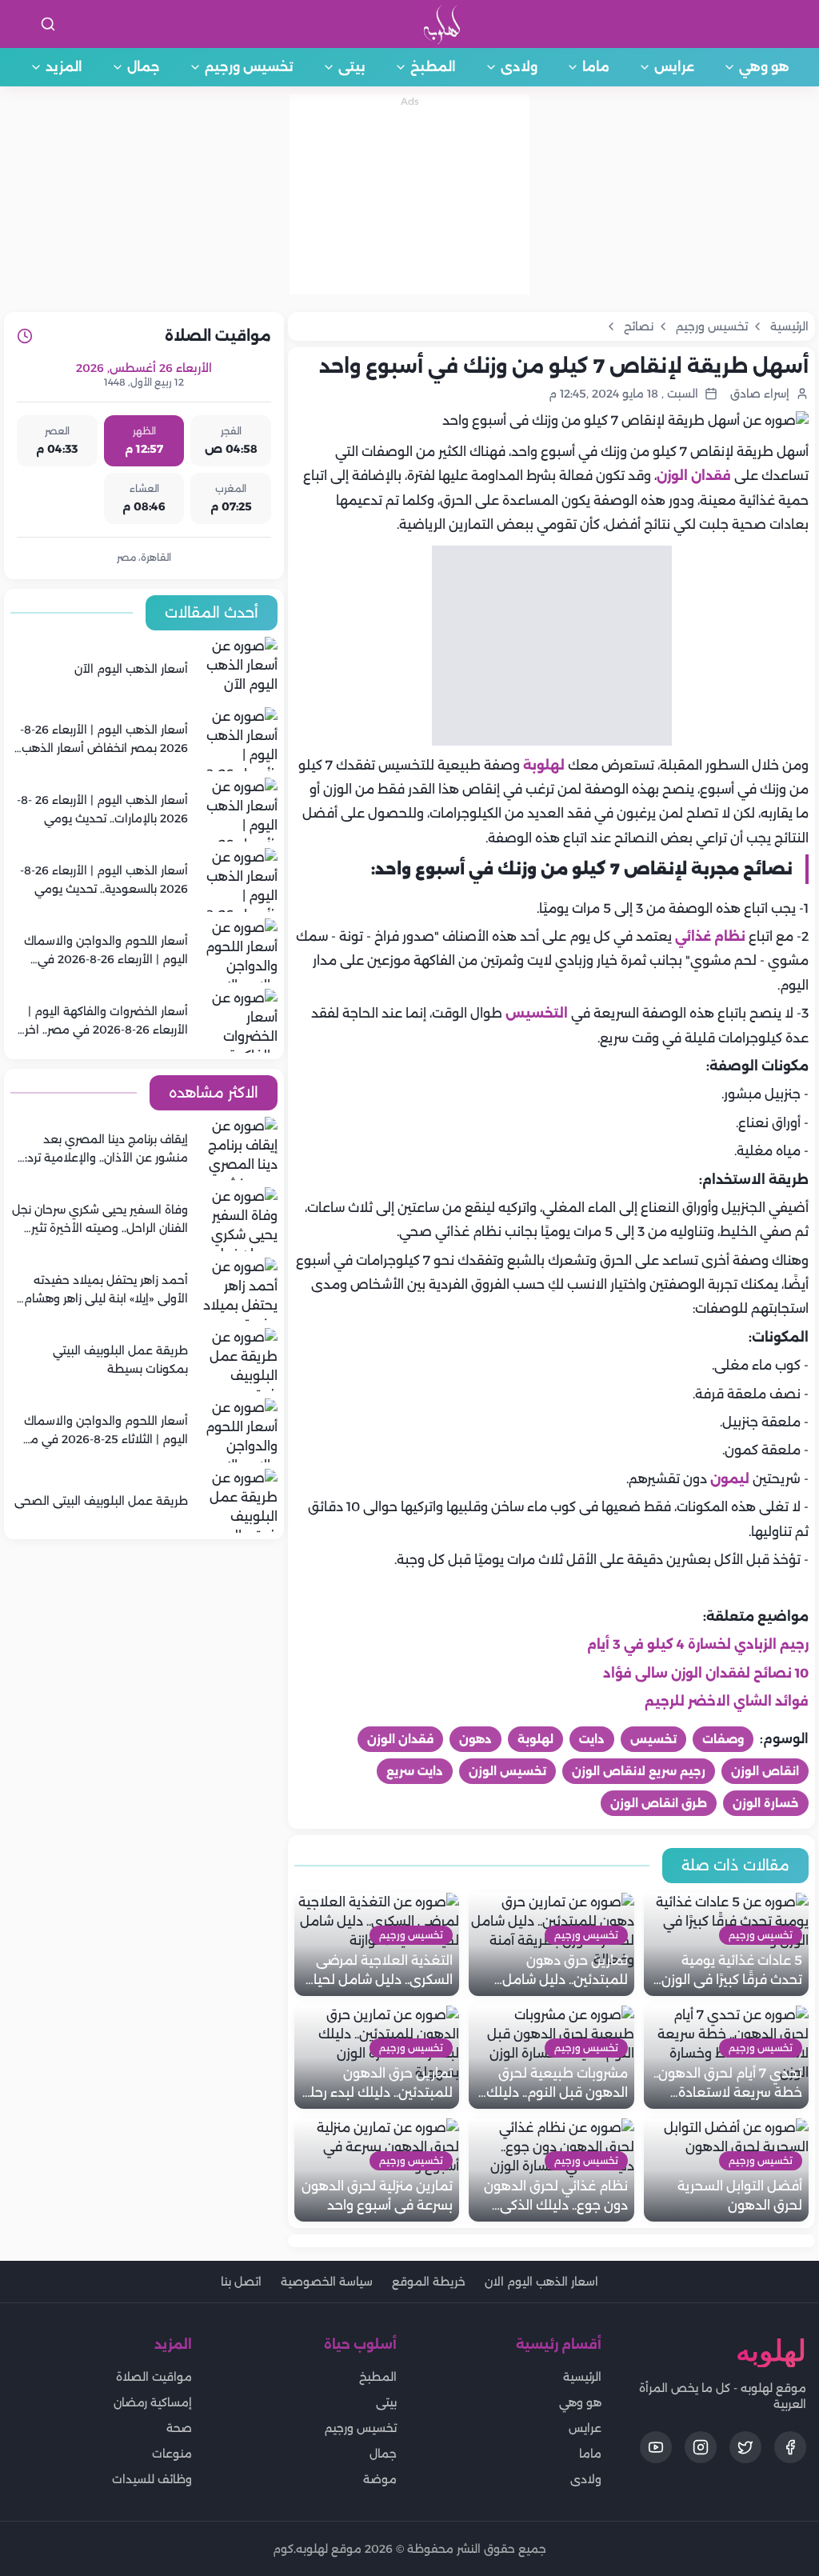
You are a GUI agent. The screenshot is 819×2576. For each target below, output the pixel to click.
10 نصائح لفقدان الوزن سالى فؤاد (706, 1673)
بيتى (352, 67)
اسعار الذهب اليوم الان (541, 2282)
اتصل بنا (241, 2282)
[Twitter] (745, 2447)
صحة (179, 2428)
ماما (596, 67)
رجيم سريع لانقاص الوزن (639, 1771)
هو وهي (764, 67)
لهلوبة (544, 765)
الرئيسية (582, 2377)
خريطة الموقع (429, 2282)
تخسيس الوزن (507, 1771)
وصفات (723, 1739)
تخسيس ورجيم (249, 67)
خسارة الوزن (766, 1803)
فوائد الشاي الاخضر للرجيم (727, 1701)
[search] (48, 24)
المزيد (64, 67)
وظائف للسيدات (152, 2479)
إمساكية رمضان (153, 2402)
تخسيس (653, 1739)
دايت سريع (415, 1771)
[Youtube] (656, 2447)
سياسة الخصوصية (327, 2282)
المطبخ (433, 67)
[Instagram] (701, 2447)
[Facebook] (790, 2447)
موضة (380, 2479)
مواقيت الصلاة (154, 2377)
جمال (144, 67)
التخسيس (535, 1013)
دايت (592, 1739)
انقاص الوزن (765, 1771)
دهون (475, 1739)
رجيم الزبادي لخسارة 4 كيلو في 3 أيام (698, 1644)
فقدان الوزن (694, 476)
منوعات (172, 2454)
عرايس (674, 67)
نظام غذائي (709, 936)
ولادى (519, 67)
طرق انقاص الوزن (659, 1803)
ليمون (730, 1479)
